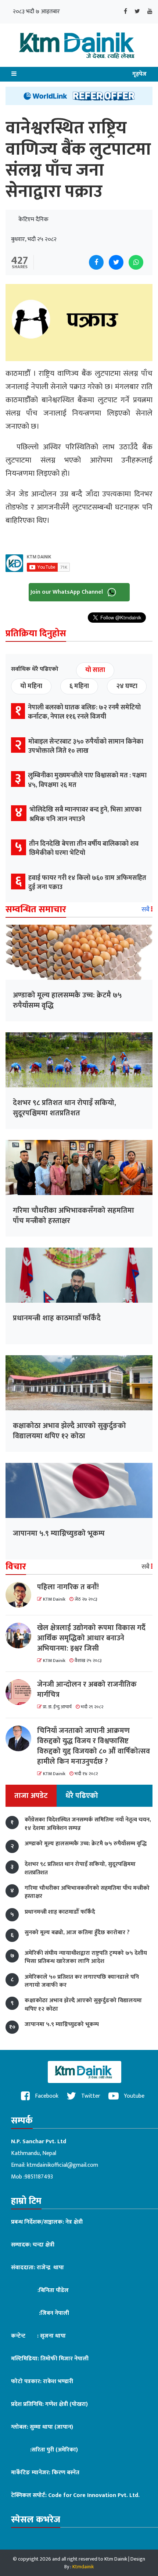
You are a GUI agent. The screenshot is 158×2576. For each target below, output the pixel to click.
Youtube (133, 2096)
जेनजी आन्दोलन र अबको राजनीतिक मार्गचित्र (87, 1690)
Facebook (46, 2096)
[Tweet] (116, 262)
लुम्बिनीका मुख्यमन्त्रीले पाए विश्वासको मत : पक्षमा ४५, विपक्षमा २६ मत (87, 780)
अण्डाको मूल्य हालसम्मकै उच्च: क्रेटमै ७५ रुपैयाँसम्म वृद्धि (67, 1000)
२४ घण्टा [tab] (127, 686)
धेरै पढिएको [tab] (82, 1796)
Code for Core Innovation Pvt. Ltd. (94, 2495)
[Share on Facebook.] (96, 262)
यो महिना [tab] (31, 686)
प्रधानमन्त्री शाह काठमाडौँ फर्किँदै (57, 1318)
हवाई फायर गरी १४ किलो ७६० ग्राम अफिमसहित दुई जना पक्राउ (87, 883)
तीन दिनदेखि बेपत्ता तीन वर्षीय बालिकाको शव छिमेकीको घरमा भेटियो (84, 848)
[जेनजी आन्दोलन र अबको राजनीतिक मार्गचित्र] (21, 1692)
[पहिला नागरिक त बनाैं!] (21, 1595)
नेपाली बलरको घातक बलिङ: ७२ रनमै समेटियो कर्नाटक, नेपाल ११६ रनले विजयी (84, 712)
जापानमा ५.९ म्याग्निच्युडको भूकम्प (59, 1533)
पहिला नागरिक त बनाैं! (68, 1587)
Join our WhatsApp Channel (67, 592)
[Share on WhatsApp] (136, 262)
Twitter (90, 2096)
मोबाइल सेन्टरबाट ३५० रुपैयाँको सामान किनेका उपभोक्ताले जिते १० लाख (86, 746)
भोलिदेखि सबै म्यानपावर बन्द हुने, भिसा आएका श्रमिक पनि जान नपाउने (85, 814)
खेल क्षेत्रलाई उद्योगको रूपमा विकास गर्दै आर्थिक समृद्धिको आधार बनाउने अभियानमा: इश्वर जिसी (91, 1638)
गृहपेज (139, 74)
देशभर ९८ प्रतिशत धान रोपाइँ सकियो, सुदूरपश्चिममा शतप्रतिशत (64, 1108)
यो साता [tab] (95, 670)
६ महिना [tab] (79, 686)
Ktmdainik (83, 2567)
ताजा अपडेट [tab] (31, 1796)
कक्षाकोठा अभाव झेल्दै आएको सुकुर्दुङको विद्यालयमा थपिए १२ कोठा (69, 1431)
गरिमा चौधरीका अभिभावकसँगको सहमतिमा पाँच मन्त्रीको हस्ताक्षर (73, 1216)
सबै (146, 910)
